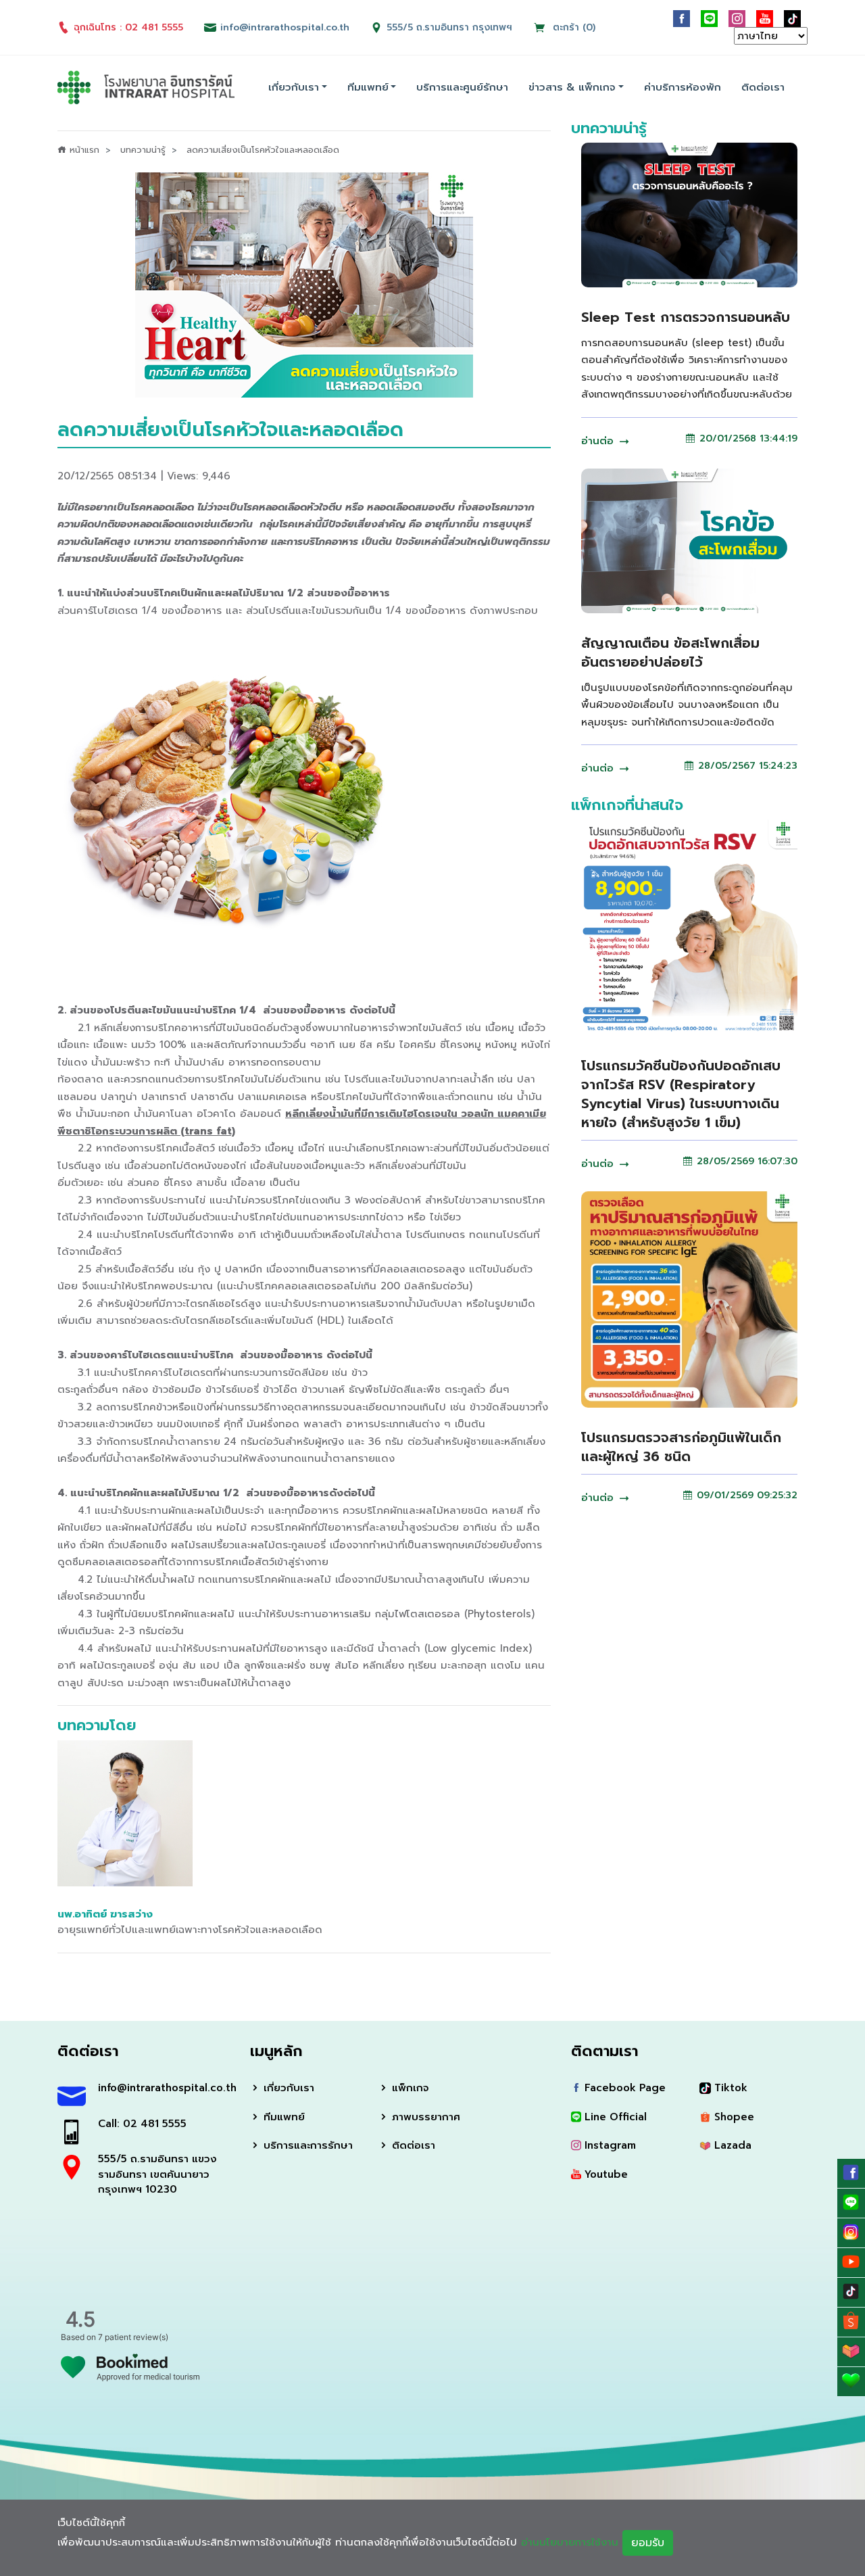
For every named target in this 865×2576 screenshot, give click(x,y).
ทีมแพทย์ (368, 87)
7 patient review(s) (133, 2337)
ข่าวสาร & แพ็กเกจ (572, 87)
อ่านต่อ (599, 441)
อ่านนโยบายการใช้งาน (570, 2542)
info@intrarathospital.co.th (164, 2088)
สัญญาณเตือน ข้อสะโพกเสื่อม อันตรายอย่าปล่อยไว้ (670, 652)
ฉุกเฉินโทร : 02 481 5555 (128, 27)
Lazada (731, 2145)
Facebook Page (623, 2088)
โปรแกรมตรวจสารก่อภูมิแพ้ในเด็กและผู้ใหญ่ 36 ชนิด (681, 1447)
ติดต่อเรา (763, 87)
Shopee (733, 2117)
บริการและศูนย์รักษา (462, 87)
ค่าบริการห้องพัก (683, 87)
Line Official (614, 2117)
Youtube (604, 2174)
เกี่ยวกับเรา (294, 87)
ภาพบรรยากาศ (424, 2117)
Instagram (609, 2145)
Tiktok (729, 2088)
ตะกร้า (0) (572, 27)
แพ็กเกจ (409, 2088)
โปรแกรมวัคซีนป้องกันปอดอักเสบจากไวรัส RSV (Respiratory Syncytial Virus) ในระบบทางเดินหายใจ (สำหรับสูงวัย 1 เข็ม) (681, 1094)
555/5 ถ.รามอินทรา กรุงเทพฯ (449, 27)
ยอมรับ (648, 2543)
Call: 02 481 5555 (142, 2124)
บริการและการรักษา (306, 2145)
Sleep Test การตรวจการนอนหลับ (686, 317)
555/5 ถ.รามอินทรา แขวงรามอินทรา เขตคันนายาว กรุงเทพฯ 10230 (157, 2174)
